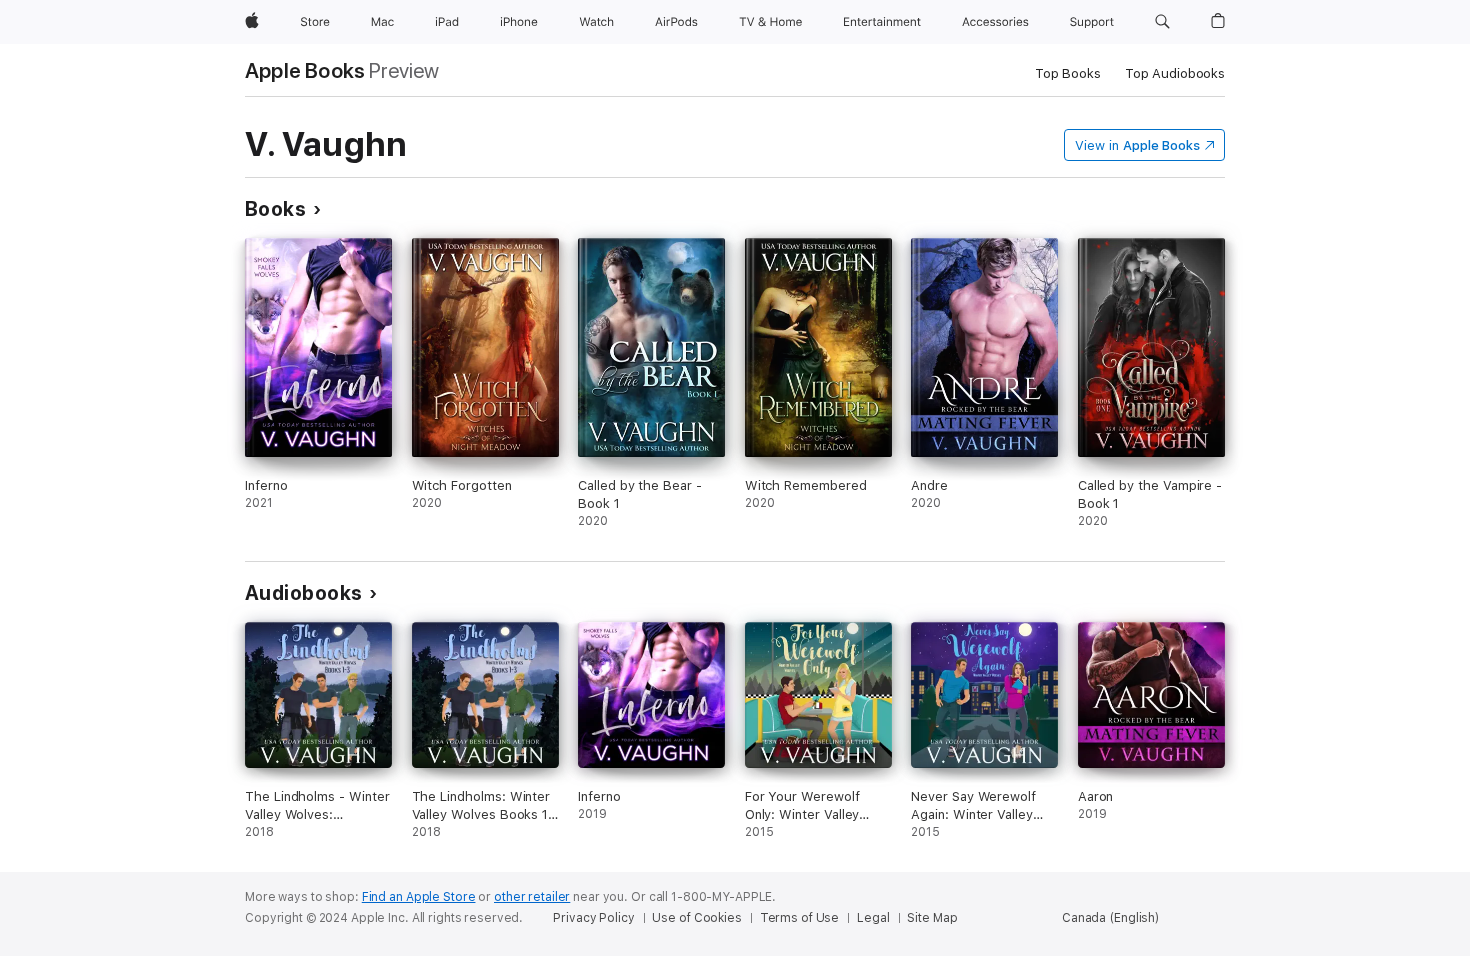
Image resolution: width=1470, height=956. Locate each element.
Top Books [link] (1068, 73)
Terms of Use (800, 918)
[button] (1162, 22)
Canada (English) (1110, 918)
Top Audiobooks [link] (1175, 73)
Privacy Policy (593, 918)
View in (1137, 145)
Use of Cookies (696, 918)
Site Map (932, 918)
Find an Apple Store (419, 897)
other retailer (532, 897)
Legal (873, 918)
